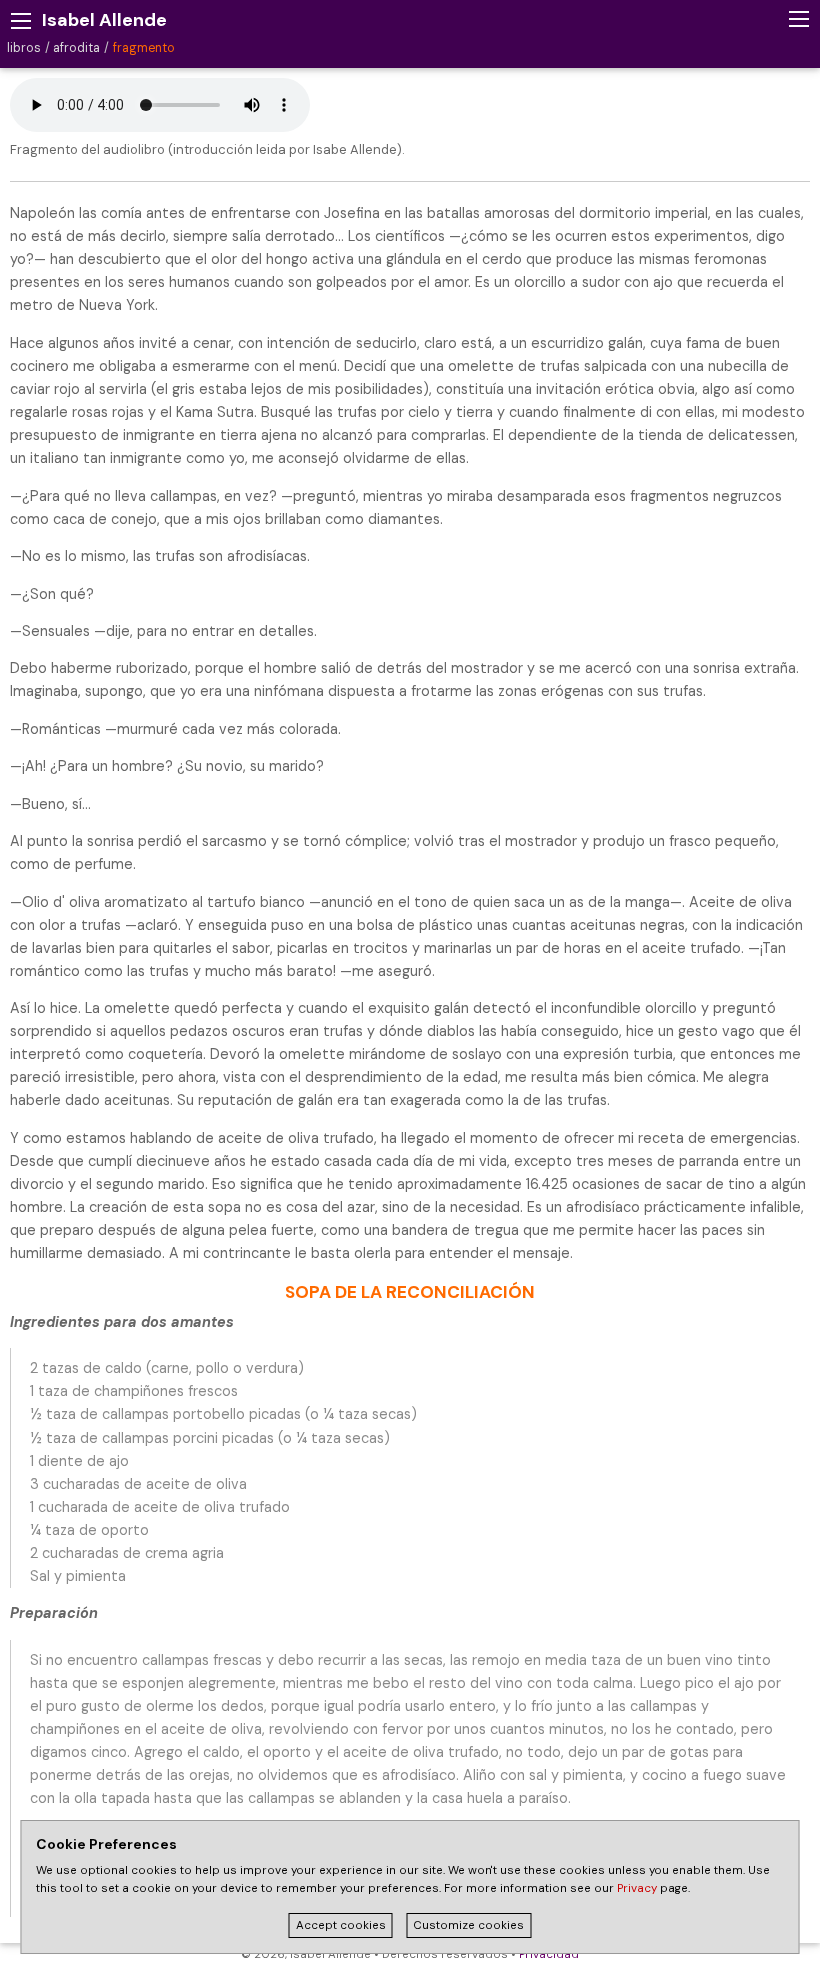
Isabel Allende (104, 20)
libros (24, 48)
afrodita (76, 48)
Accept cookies (341, 1925)
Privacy (637, 1888)
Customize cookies (468, 1925)
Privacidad (549, 1954)
